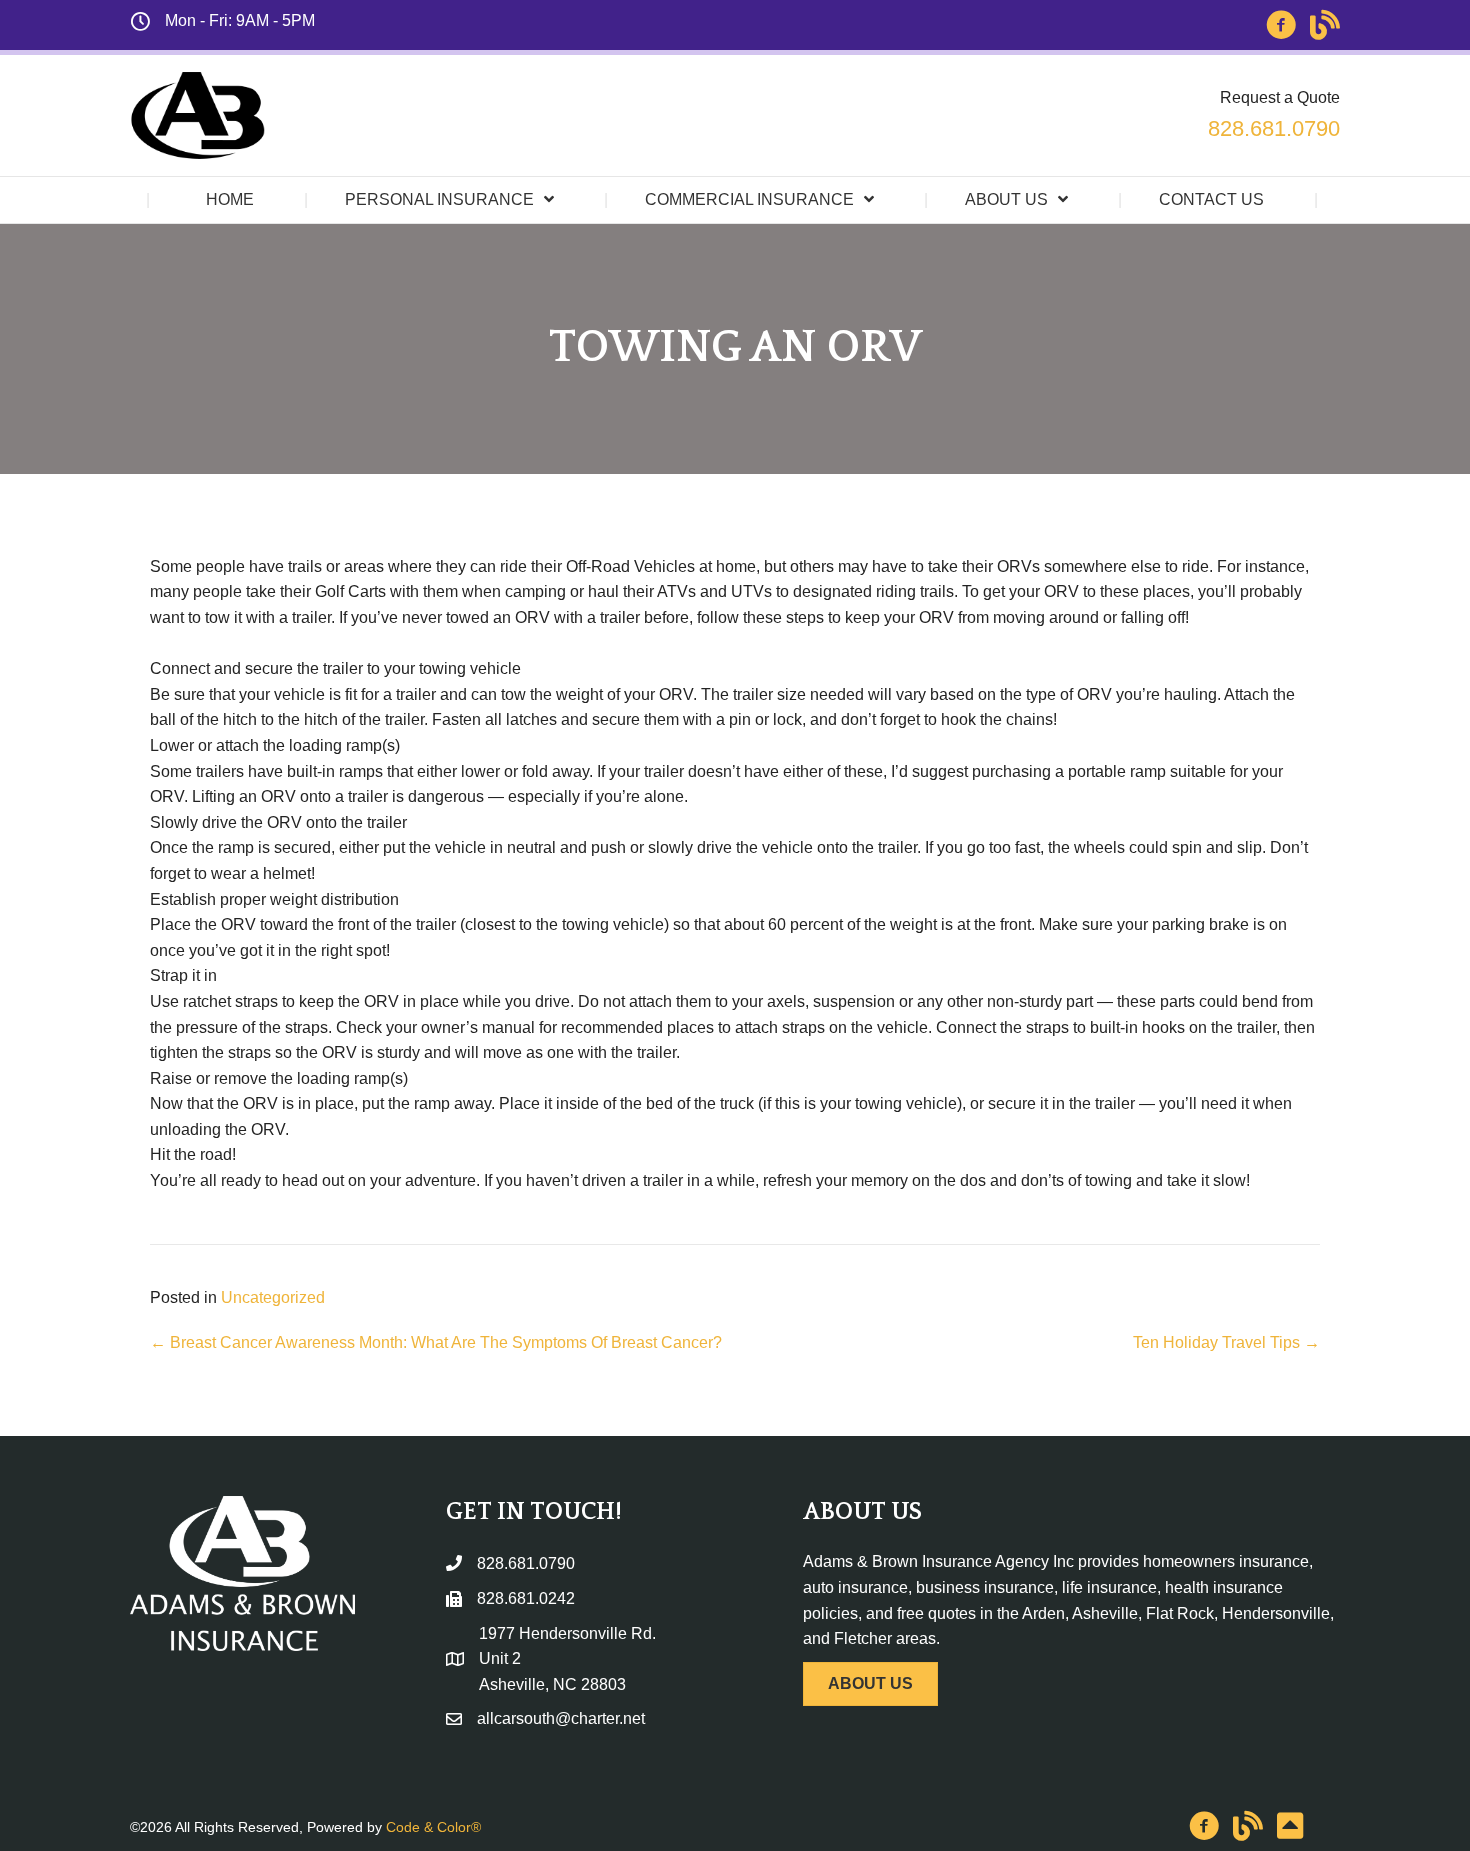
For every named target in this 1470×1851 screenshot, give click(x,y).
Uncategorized (273, 1297)
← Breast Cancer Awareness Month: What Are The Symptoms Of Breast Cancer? (436, 1342)
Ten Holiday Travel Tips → (1226, 1342)
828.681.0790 (1274, 128)
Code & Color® (433, 1827)
